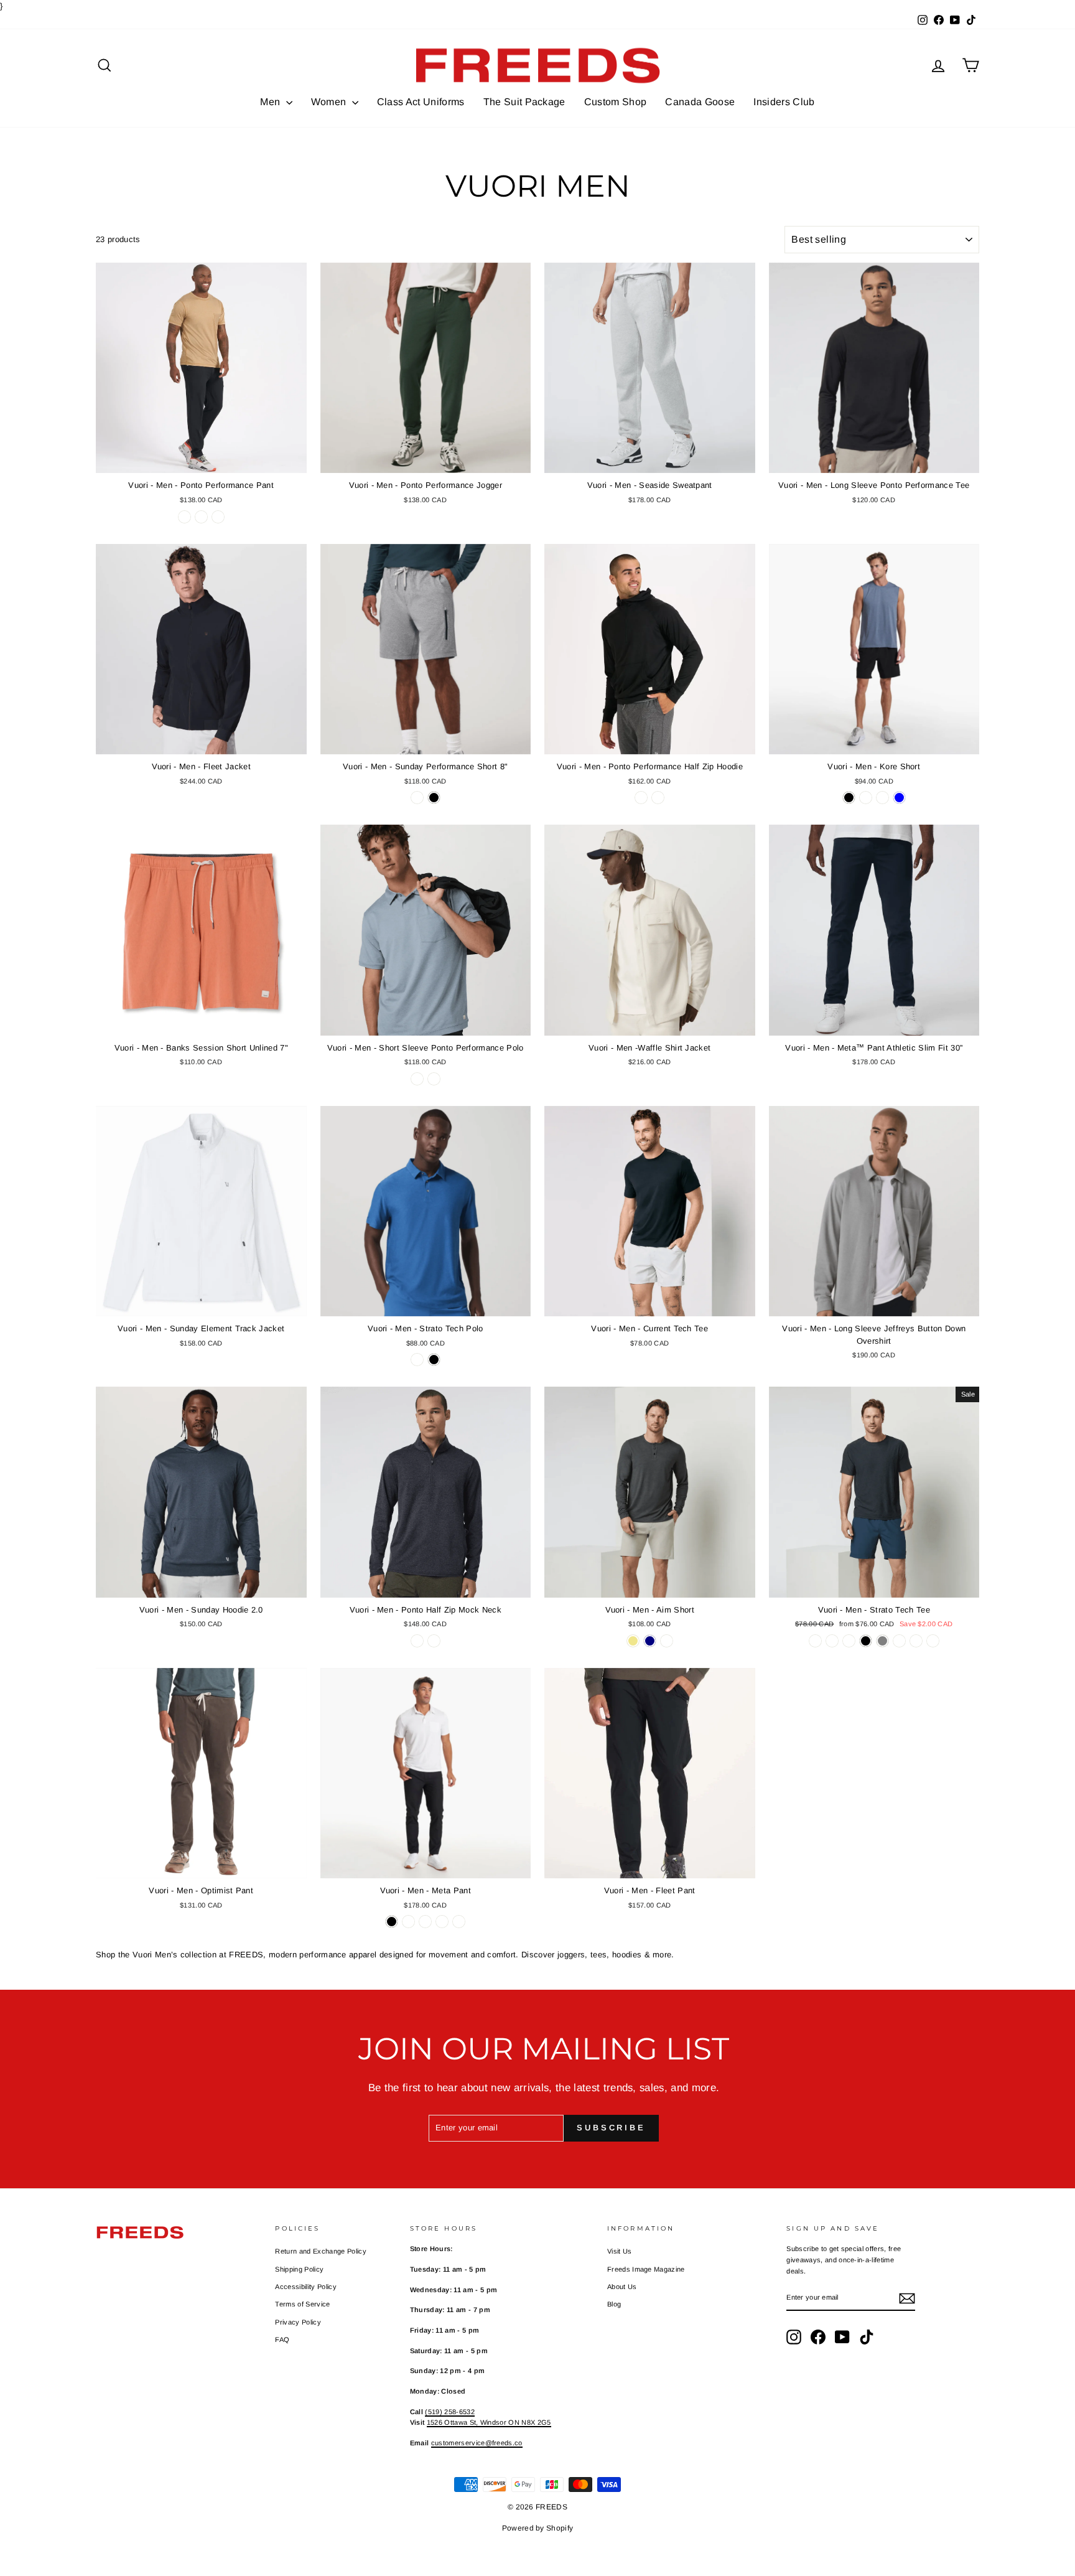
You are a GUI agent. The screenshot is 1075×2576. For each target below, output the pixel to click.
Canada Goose (700, 102)
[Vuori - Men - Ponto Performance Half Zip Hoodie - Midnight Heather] (641, 798)
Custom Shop (616, 102)
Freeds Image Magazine (646, 2269)
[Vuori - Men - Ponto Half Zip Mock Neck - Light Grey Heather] (434, 1641)
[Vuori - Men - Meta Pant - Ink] (442, 1922)
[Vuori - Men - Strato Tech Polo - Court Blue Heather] (417, 1360)
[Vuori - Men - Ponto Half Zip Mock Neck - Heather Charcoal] (417, 1641)
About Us (622, 2287)
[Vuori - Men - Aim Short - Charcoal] (667, 1641)
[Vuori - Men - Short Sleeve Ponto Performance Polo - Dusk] (417, 1079)
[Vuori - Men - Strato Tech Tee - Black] (866, 1641)
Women (330, 102)
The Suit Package (524, 102)
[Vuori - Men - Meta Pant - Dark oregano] (425, 1922)
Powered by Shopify (538, 2528)
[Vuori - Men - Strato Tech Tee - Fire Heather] (916, 1641)
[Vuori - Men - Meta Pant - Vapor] (459, 1922)
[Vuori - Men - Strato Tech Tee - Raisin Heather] (899, 1641)
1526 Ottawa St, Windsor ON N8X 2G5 (489, 2422)
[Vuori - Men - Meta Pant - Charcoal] (408, 1922)
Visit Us (620, 2251)
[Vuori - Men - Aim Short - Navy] (650, 1641)
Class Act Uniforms (421, 102)
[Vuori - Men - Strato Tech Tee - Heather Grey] (882, 1641)
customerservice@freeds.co (477, 2443)
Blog (614, 2304)
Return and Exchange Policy (320, 2251)
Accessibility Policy (306, 2287)
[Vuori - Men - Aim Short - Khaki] (633, 1641)
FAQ (282, 2339)
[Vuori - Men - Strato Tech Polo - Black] (434, 1360)
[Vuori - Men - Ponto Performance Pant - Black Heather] (201, 517)
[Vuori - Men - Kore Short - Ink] (882, 798)
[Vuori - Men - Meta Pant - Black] (392, 1922)
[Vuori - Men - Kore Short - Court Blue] (899, 798)
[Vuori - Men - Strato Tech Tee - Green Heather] (849, 1641)
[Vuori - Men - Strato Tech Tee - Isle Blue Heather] (933, 1641)
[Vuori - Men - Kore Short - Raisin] (866, 798)
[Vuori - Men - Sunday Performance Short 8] (417, 798)
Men (271, 102)
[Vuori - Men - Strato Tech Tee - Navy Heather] (832, 1641)
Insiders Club (784, 102)
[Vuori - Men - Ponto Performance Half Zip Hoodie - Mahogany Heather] (658, 798)
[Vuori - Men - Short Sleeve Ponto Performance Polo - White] (434, 1079)
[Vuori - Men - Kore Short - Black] (849, 798)
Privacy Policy (298, 2322)
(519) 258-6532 (450, 2412)
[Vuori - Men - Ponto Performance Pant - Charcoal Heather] (184, 517)
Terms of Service (302, 2304)
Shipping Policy (299, 2269)
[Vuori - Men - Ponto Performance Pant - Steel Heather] (218, 517)
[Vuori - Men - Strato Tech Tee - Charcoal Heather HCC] (815, 1641)
